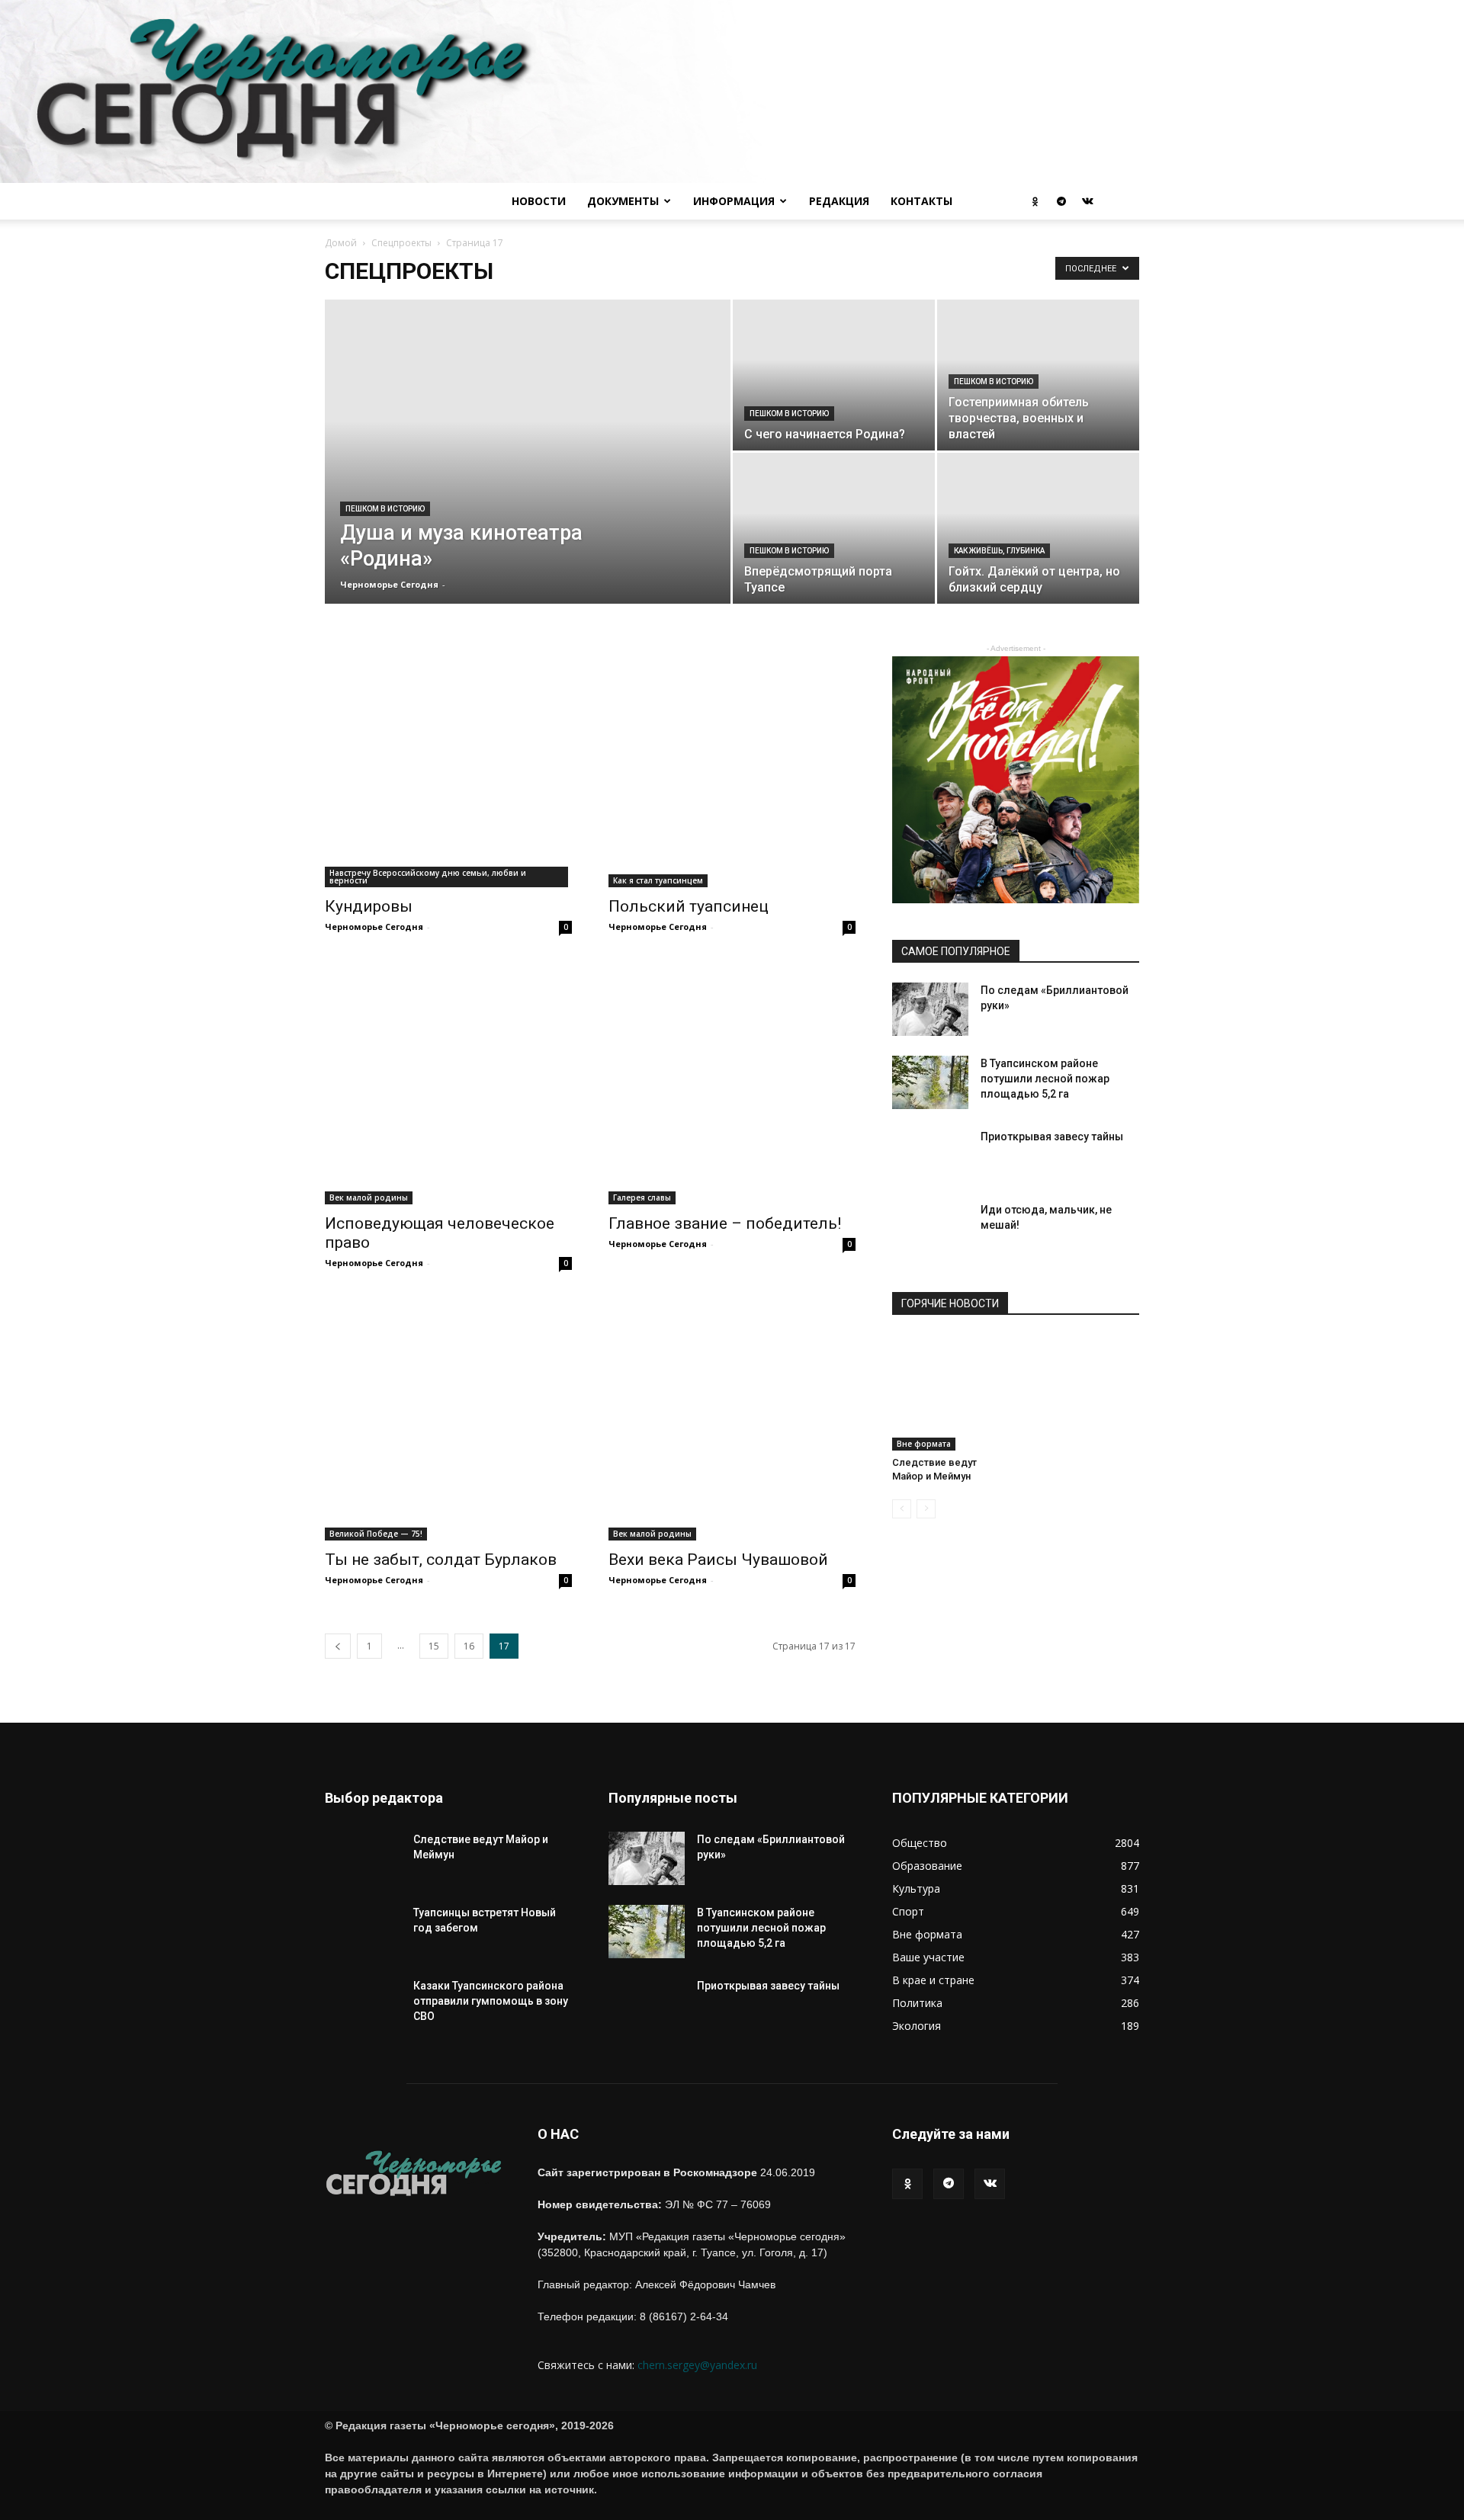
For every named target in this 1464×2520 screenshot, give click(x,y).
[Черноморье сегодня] (732, 91)
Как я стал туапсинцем (658, 880)
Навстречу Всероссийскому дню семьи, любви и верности (428, 877)
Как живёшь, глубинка (999, 551)
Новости (539, 201)
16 (469, 1646)
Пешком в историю (385, 509)
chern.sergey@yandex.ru (697, 2365)
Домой (341, 243)
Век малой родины (369, 1197)
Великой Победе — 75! (376, 1534)
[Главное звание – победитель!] (732, 1081)
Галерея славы (642, 1197)
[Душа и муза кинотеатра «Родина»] (528, 503)
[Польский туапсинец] (732, 764)
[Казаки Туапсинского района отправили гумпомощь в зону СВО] (363, 2016)
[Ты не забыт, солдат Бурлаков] (448, 1417)
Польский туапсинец (689, 906)
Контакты (921, 201)
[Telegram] (1061, 201)
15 (434, 1646)
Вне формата (924, 1444)
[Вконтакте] (1087, 201)
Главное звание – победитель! (725, 1223)
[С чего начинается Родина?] (834, 401)
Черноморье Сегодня (389, 584)
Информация (734, 201)
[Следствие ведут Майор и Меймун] (950, 1393)
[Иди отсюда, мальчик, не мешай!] (930, 1240)
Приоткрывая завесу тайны (1052, 1137)
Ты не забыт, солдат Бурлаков (441, 1560)
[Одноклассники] (1035, 201)
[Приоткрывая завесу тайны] (930, 1167)
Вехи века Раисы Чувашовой (718, 1560)
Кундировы (369, 906)
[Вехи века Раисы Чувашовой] (732, 1417)
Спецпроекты (401, 243)
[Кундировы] (448, 764)
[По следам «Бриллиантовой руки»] (930, 1009)
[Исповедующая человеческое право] (448, 1081)
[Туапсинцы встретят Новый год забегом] (363, 1943)
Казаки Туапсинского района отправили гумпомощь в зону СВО (491, 2001)
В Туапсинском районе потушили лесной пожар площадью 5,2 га (1045, 1079)
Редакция (839, 201)
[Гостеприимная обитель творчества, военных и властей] (1038, 401)
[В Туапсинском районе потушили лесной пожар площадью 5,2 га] (930, 1082)
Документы (623, 201)
